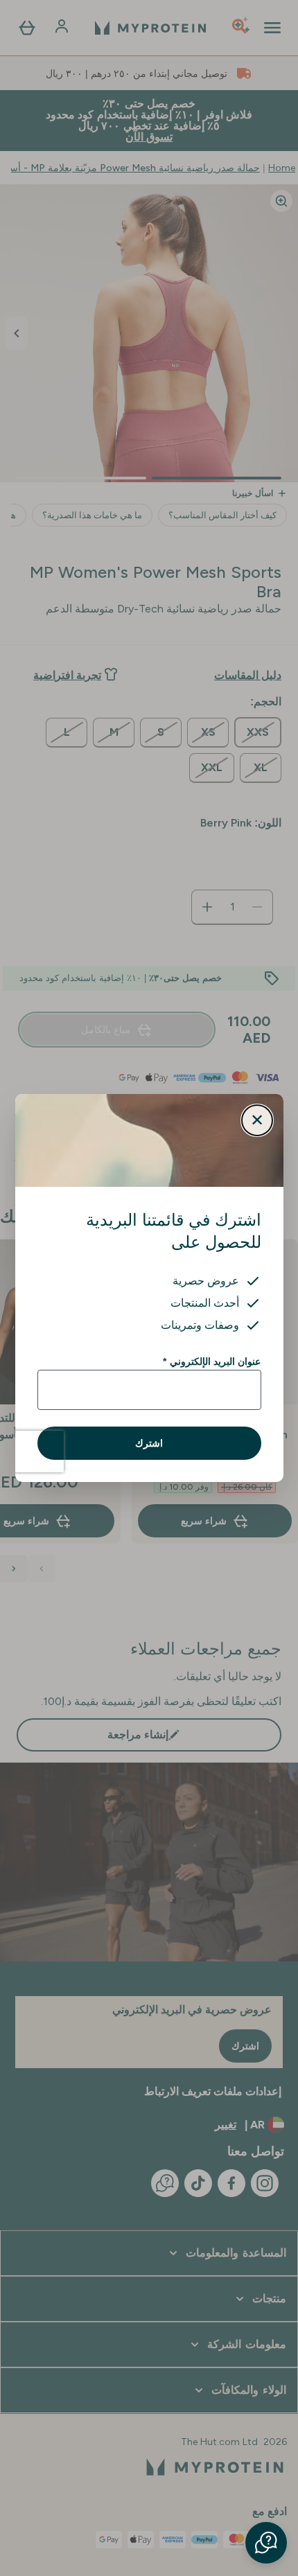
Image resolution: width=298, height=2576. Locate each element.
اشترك (149, 1443)
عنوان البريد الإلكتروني (212, 1361)
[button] (266, 2543)
